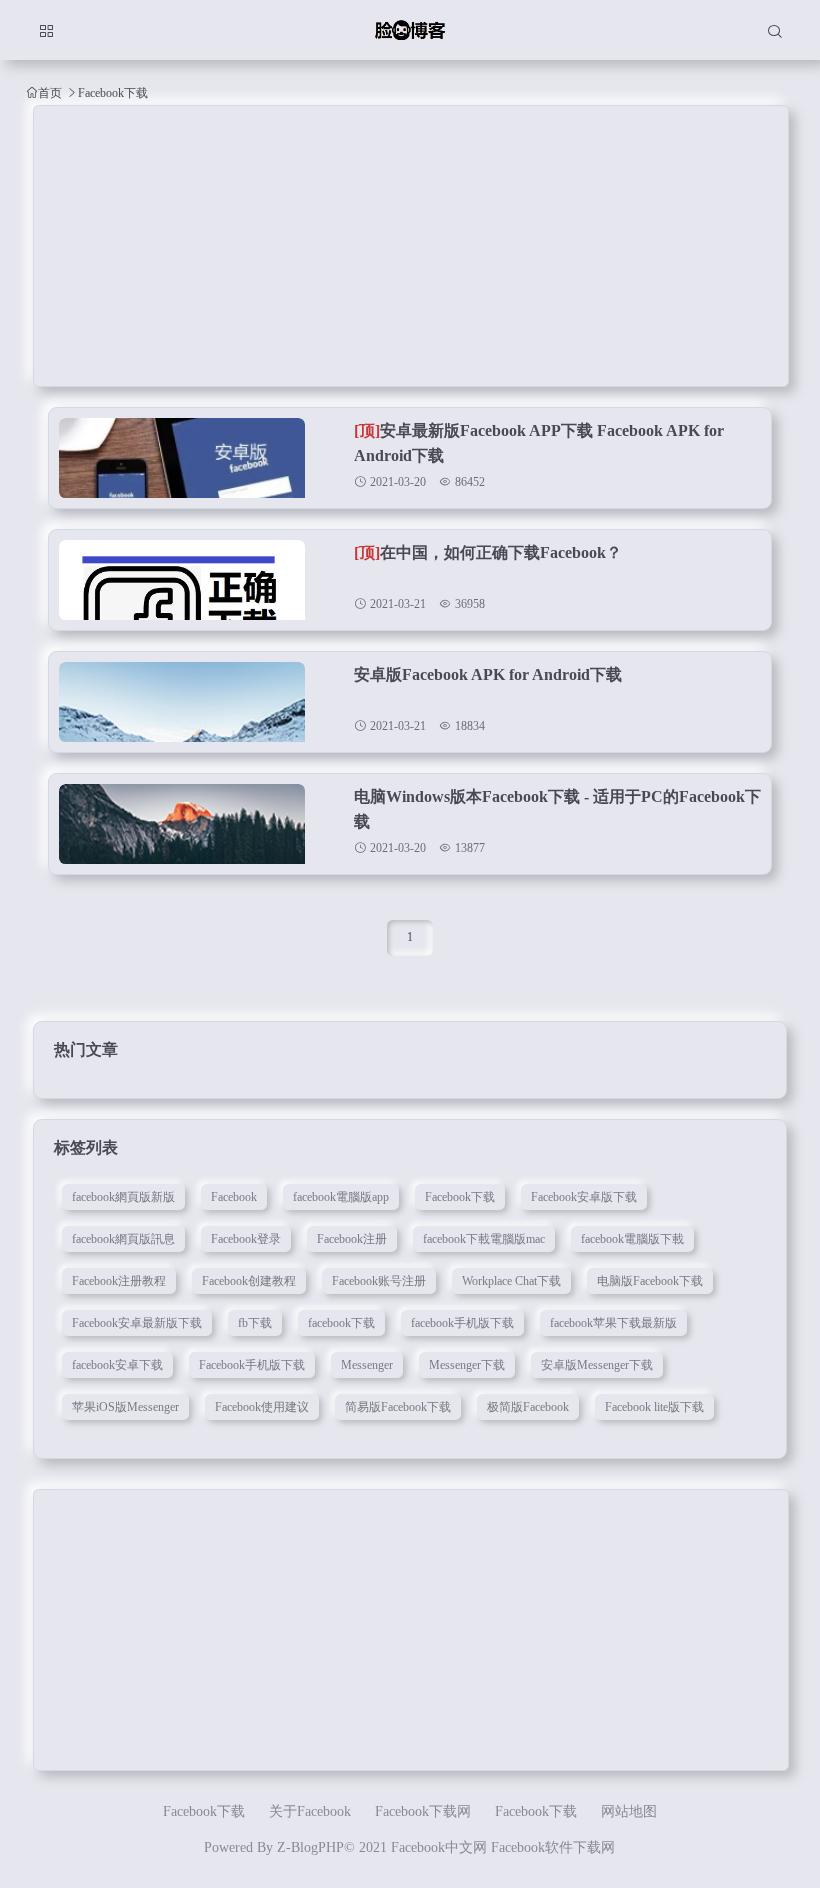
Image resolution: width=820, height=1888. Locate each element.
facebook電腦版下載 (632, 1239)
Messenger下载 (467, 1365)
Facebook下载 (460, 1197)
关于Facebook (310, 1811)
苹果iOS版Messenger (125, 1407)
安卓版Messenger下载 (597, 1365)
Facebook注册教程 (119, 1281)
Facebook (234, 1197)
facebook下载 (341, 1323)
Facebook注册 (352, 1239)
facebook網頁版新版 (123, 1197)
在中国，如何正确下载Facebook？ (488, 552)
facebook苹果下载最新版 (613, 1323)
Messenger (367, 1365)
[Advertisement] (411, 246)
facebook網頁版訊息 (123, 1239)
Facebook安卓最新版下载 (137, 1323)
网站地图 (629, 1811)
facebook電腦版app (341, 1197)
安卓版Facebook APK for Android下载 (488, 674)
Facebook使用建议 (262, 1407)
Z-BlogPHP (310, 1847)
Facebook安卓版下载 (584, 1197)
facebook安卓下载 (117, 1365)
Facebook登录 (246, 1239)
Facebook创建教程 (249, 1281)
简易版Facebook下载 (398, 1407)
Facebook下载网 (423, 1811)
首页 (50, 92)
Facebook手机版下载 (252, 1365)
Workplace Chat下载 (511, 1281)
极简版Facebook (528, 1407)
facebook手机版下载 (462, 1323)
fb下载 (255, 1323)
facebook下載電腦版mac (484, 1239)
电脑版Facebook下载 (650, 1281)
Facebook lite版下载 (654, 1407)
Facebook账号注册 (379, 1281)
